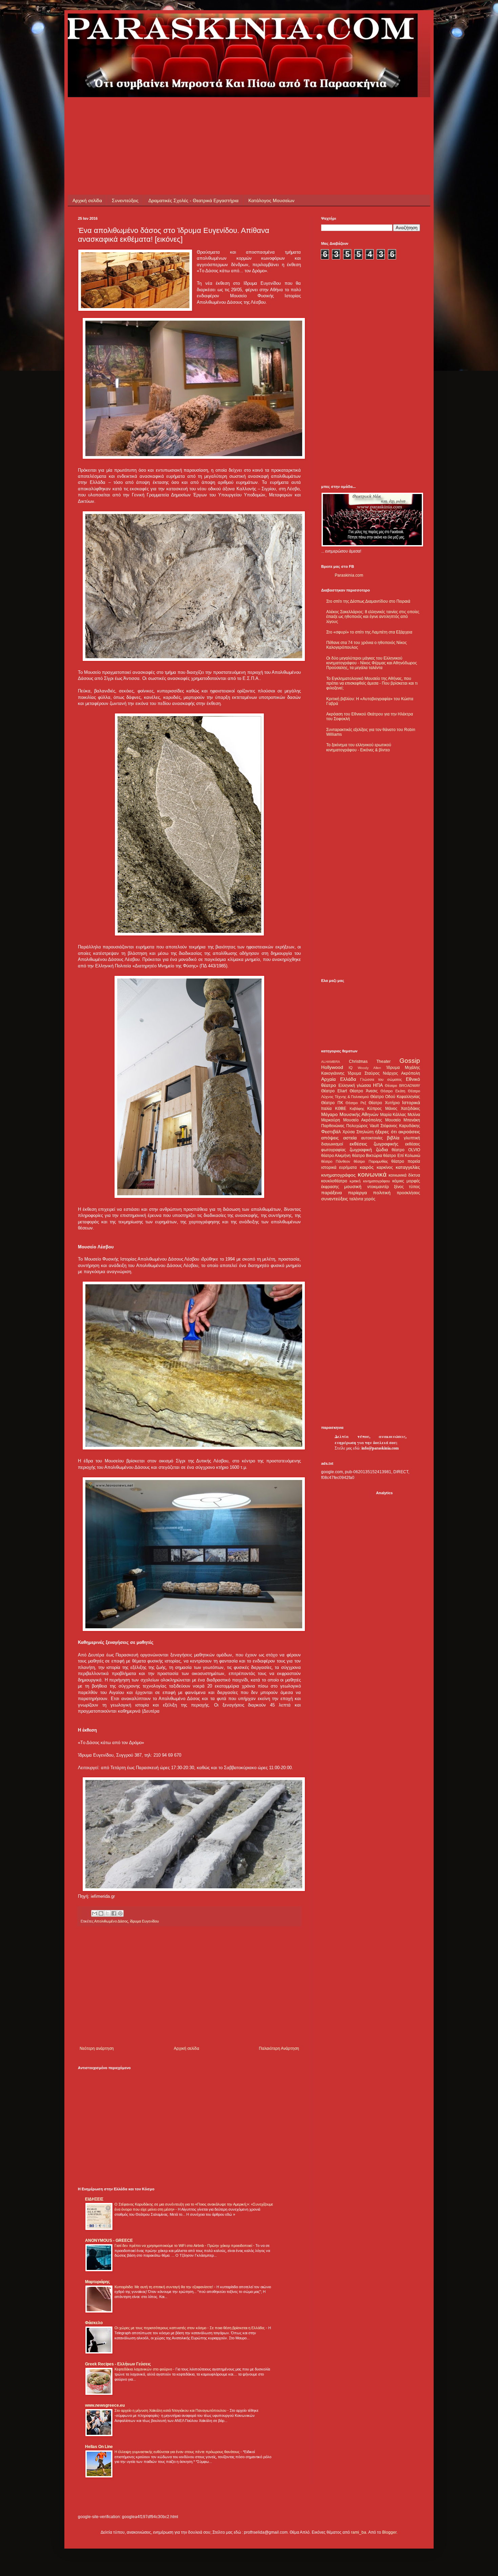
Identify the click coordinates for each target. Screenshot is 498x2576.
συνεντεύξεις (335, 1199)
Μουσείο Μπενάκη (403, 1120)
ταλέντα (356, 1199)
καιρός (367, 1167)
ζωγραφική (361, 1150)
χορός (370, 1199)
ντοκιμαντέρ (378, 1187)
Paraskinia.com (349, 575)
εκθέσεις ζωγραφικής (374, 1144)
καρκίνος (385, 1167)
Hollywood (332, 1067)
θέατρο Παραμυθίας (371, 1161)
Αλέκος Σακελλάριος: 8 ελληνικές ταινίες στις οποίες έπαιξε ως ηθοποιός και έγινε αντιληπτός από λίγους (373, 617)
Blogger (389, 2532)
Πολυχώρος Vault (362, 1126)
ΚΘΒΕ (341, 1109)
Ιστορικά (411, 1102)
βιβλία (393, 1138)
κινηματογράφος (338, 1175)
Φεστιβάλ (331, 1132)
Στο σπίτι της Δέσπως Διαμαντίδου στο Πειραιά (368, 601)
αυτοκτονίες (372, 1138)
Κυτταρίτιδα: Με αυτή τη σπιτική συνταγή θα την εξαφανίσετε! (164, 2287)
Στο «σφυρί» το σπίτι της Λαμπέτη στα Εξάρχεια (369, 632)
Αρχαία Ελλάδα (339, 1079)
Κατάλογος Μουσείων (271, 200)
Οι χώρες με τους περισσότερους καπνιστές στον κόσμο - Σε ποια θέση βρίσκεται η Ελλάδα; (190, 2328)
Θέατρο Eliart (334, 1091)
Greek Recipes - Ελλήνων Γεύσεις (118, 2364)
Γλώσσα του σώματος (381, 1079)
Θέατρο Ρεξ (356, 1103)
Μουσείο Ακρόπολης (363, 1120)
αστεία (350, 1138)
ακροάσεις (409, 1132)
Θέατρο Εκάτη (393, 1091)
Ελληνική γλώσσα (355, 1086)
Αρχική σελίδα (87, 200)
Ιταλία (326, 1109)
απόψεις (330, 1138)
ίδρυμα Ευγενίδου (144, 1921)
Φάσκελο (94, 2323)
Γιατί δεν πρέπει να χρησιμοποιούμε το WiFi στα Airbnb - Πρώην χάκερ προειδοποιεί (184, 2246)
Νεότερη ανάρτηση (97, 2048)
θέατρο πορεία (406, 1161)
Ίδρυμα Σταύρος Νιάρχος (373, 1073)
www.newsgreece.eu (105, 2405)
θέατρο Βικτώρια (367, 1156)
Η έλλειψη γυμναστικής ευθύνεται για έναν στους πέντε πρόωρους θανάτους (178, 2452)
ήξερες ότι (386, 1132)
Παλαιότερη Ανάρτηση (279, 2048)
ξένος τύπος (407, 1187)
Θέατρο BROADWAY (402, 1086)
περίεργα (357, 1193)
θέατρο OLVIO (406, 1150)
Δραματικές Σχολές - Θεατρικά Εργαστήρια (193, 200)
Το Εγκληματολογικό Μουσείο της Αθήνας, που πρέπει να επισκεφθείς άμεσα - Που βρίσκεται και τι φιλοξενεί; (372, 683)
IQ (351, 1068)
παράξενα (331, 1193)
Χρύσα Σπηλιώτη (358, 1132)
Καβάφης (357, 1109)
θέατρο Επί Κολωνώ (402, 1156)
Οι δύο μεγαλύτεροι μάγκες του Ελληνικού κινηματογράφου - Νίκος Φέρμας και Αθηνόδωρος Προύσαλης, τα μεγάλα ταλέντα (372, 663)
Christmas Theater (370, 1061)
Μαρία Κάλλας (393, 1115)
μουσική (353, 1186)
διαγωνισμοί (332, 1144)
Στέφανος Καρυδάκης (400, 1126)
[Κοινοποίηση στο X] (107, 1913)
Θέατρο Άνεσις (364, 1091)
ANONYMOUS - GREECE (109, 2240)
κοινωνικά (372, 1174)
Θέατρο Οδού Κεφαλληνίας (395, 1097)
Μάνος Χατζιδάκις (403, 1109)
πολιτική (382, 1193)
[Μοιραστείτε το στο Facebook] (114, 1913)
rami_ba (359, 2532)
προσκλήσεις (408, 1193)
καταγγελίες (408, 1167)
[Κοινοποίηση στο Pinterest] (120, 1913)
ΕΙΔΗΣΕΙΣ (94, 2199)
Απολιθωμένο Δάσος (111, 1921)
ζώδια (382, 1150)
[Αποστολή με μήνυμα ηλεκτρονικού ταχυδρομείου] (95, 1913)
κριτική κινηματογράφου (370, 1181)
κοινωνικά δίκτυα (404, 1175)
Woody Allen (369, 1068)
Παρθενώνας (333, 1126)
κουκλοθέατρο (334, 1181)
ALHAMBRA (331, 1062)
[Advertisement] (201, 112)
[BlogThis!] (101, 1913)
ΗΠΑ (378, 1085)
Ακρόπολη (411, 1073)
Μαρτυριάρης (97, 2282)
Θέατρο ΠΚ (332, 1103)
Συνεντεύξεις (125, 200)
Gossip (410, 1061)
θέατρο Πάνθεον (336, 1161)
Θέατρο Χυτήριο (384, 1103)
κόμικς (398, 1181)
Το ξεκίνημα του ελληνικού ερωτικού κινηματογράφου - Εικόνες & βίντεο (359, 747)
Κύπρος (375, 1109)
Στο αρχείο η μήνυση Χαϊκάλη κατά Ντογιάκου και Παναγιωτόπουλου (171, 2410)
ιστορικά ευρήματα (339, 1167)
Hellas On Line (99, 2447)
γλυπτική (412, 1138)
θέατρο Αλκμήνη (336, 1156)
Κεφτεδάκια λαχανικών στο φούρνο (144, 2369)
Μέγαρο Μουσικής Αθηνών (350, 1114)
